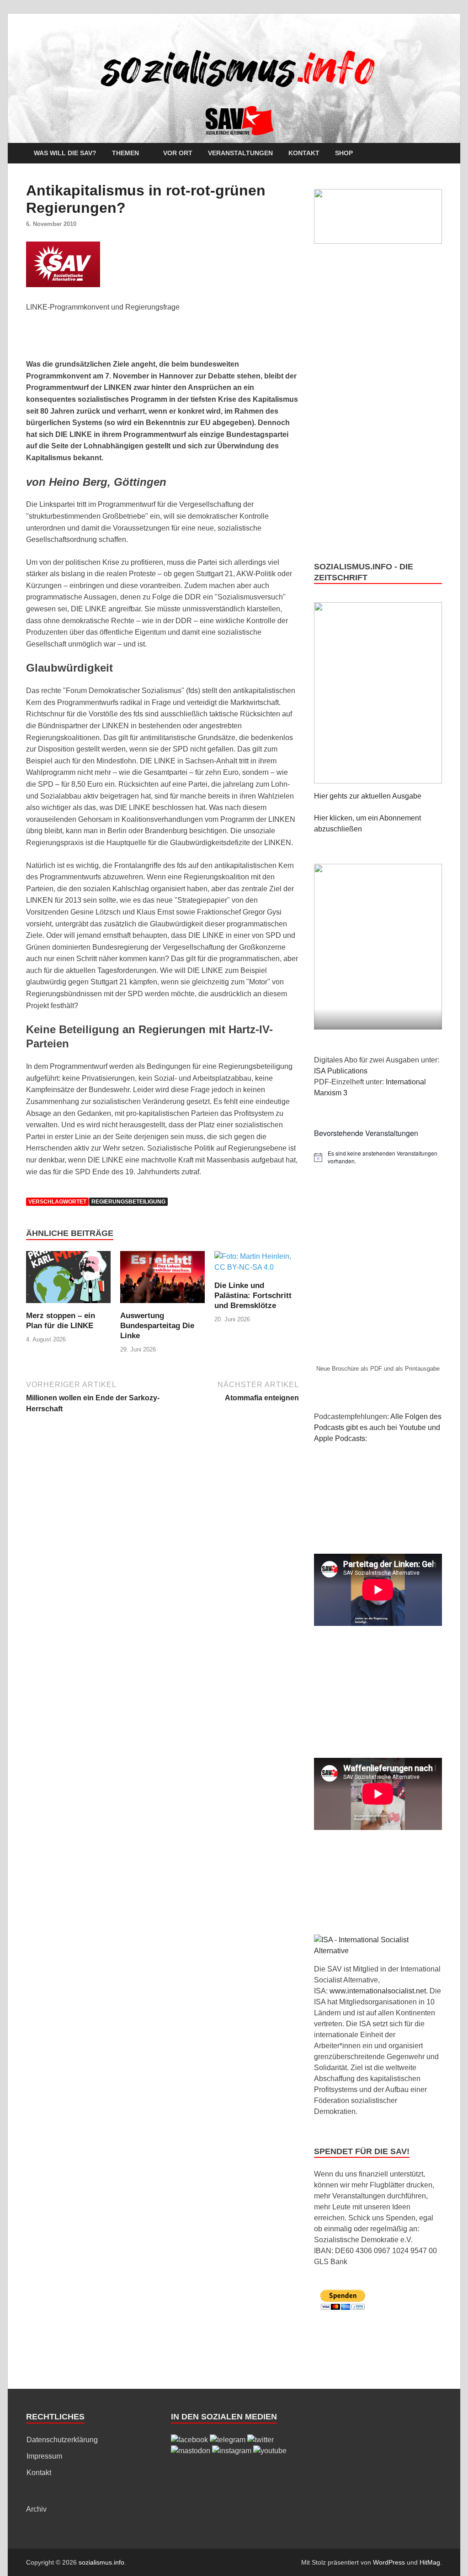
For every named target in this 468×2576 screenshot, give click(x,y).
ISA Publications (341, 1071)
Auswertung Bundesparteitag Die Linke (157, 1326)
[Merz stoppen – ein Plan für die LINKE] (68, 1280)
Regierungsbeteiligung (128, 1202)
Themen (125, 153)
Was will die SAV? (65, 153)
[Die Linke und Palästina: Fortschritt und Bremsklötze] (257, 1265)
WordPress (389, 2562)
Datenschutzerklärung (62, 2440)
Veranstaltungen (240, 153)
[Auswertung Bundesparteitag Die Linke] (162, 1280)
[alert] (378, 1157)
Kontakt (304, 153)
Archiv (36, 2509)
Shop (344, 153)
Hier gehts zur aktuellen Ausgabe (368, 796)
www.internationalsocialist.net (378, 1991)
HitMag (430, 2562)
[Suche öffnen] (437, 154)
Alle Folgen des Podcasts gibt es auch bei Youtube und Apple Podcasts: (378, 1427)
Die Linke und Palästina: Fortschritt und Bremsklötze (253, 1296)
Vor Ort (178, 153)
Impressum (44, 2456)
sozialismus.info (101, 2562)
